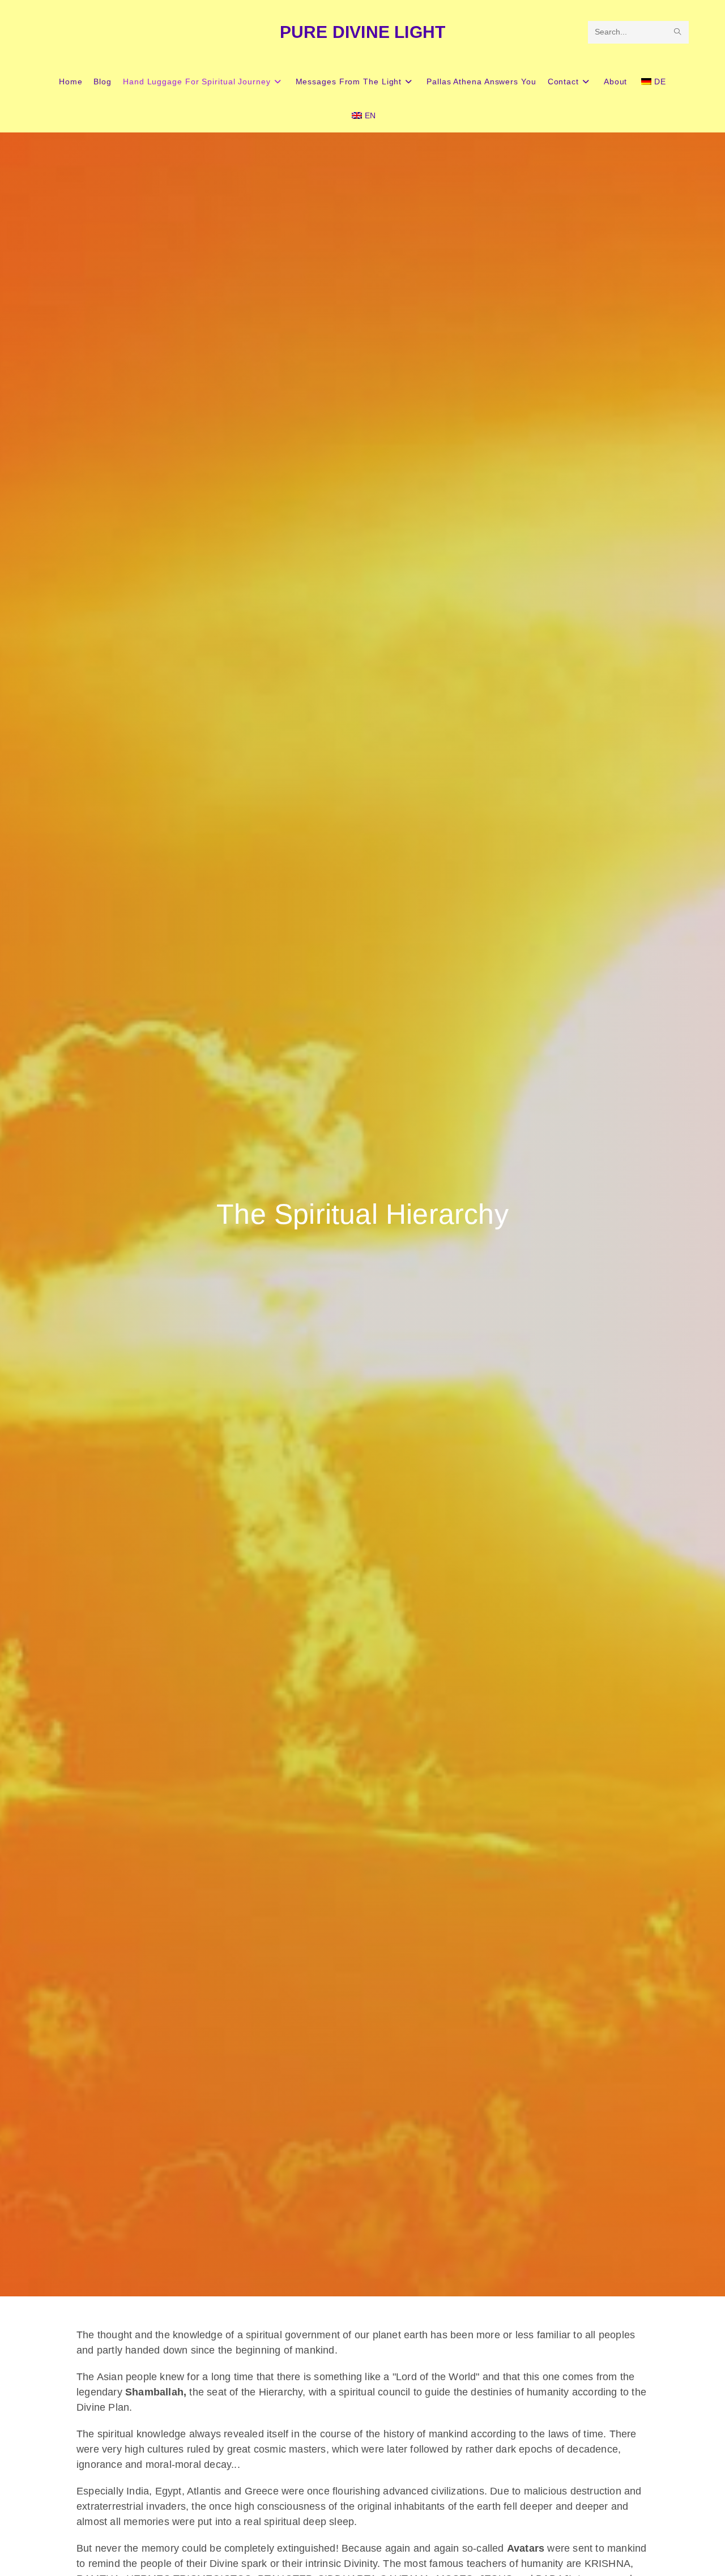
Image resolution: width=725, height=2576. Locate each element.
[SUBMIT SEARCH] (678, 32)
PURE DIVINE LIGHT (362, 32)
